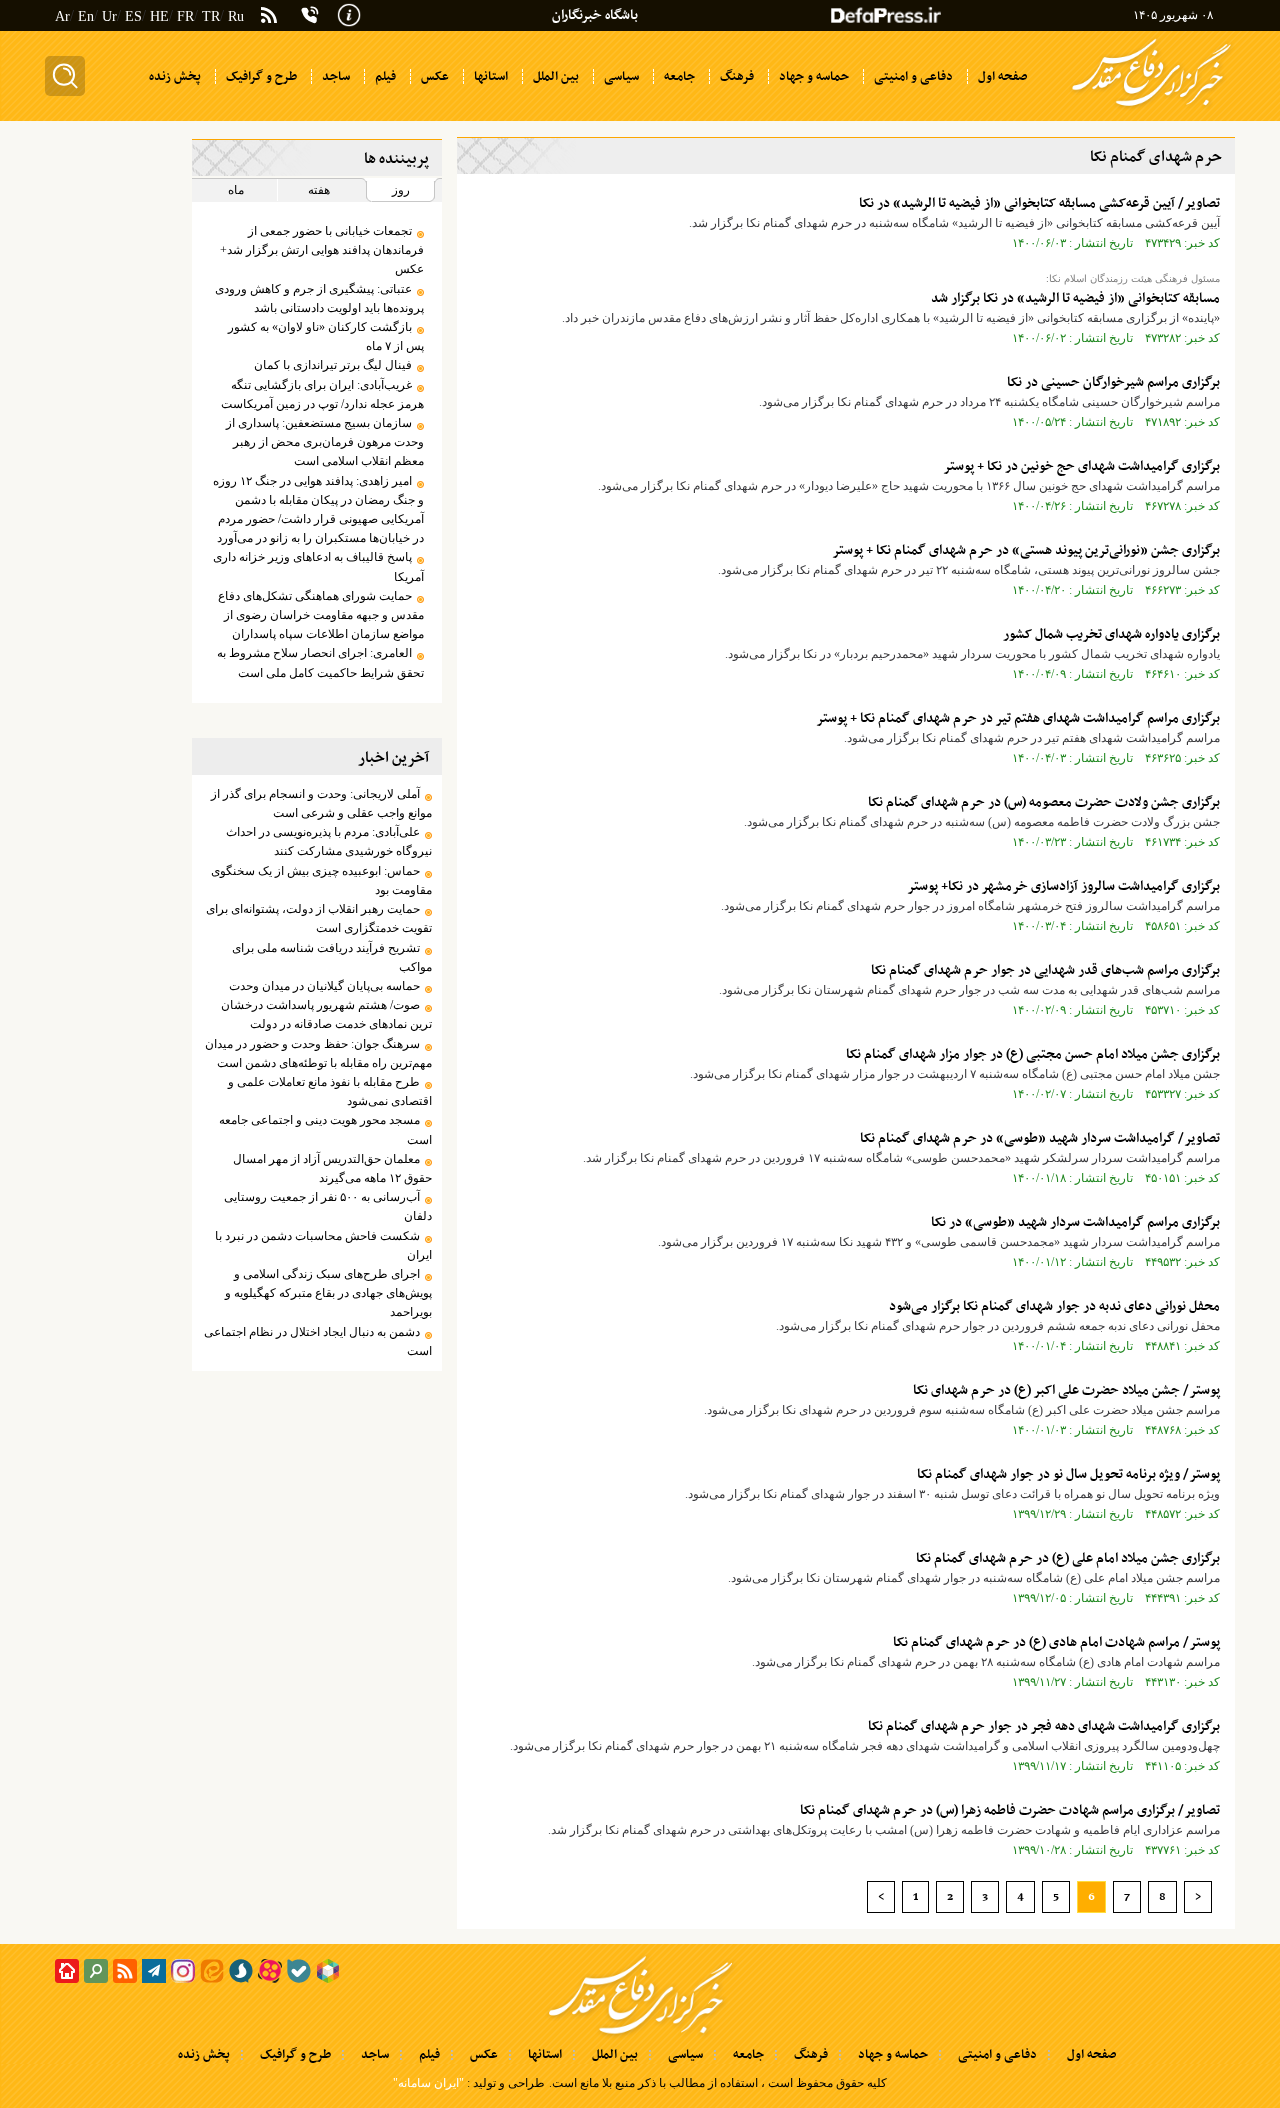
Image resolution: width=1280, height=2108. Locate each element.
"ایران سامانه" (428, 2083)
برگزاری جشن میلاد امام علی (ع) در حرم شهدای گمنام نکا (1068, 1558)
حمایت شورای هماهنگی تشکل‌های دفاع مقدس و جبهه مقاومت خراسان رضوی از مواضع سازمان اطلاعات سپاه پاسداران (320, 615)
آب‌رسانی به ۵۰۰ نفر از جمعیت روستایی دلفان (327, 1206)
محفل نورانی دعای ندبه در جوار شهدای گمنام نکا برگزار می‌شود (1054, 1306)
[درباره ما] (349, 13)
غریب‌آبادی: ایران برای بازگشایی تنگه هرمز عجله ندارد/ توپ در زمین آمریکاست (322, 394)
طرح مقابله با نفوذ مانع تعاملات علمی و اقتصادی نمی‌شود (329, 1091)
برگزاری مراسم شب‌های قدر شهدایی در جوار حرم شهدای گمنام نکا (1045, 970)
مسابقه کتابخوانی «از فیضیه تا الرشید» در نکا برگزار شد (1075, 298)
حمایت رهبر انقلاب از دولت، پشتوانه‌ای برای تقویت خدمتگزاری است (318, 918)
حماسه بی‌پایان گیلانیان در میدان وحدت (324, 986)
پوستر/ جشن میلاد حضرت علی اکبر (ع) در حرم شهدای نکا (1066, 1390)
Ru (236, 16)
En (86, 16)
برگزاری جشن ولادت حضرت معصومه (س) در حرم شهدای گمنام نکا (1044, 802)
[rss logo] (269, 17)
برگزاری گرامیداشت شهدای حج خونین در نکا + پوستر (1081, 466)
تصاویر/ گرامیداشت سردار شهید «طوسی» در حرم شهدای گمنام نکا (1040, 1138)
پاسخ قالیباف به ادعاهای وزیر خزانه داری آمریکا (318, 566)
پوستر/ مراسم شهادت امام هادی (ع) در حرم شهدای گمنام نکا (1056, 1642)
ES (133, 16)
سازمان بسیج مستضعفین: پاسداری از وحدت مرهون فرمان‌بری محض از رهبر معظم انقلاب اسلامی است (324, 442)
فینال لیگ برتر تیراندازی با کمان (333, 365)
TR (211, 16)
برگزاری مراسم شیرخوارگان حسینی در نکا (1113, 382)
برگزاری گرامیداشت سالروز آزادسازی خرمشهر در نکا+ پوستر (1063, 886)
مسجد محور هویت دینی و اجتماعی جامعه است (325, 1129)
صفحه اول (1091, 2055)
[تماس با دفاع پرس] (310, 15)
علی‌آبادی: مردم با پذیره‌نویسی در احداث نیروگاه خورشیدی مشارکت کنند (328, 841)
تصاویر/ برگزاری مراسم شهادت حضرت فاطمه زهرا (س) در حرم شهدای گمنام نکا (1010, 1810)
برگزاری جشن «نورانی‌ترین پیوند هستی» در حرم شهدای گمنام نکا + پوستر (1026, 550)
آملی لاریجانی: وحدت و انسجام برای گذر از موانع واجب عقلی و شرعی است (321, 803)
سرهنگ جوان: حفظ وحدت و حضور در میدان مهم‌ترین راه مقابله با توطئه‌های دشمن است (318, 1053)
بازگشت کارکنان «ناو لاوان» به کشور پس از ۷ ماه (325, 336)
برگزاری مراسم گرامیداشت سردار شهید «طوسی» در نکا (1075, 1222)
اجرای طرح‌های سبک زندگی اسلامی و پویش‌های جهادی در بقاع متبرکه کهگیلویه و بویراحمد (328, 1293)
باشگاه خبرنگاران (595, 15)
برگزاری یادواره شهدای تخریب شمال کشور (1111, 634)
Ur (109, 16)
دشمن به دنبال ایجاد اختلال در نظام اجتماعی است (317, 1341)
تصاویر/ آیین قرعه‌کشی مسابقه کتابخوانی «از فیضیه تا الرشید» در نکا (1039, 203)
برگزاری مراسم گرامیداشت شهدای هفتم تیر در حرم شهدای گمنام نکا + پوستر (1018, 718)
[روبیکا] (328, 1971)
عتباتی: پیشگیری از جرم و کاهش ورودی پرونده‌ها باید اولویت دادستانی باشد (319, 298)
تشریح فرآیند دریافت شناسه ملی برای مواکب (331, 957)
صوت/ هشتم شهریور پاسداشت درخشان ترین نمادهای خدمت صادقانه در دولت (326, 1014)
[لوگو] (1151, 108)
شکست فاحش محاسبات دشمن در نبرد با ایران (323, 1245)
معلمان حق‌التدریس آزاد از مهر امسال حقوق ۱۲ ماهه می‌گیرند (332, 1168)
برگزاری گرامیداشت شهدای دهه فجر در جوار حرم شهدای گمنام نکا (1044, 1726)
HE (159, 16)
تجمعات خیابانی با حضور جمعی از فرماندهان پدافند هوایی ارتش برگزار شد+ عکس (321, 250)
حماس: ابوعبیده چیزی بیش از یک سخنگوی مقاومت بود (321, 880)
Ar (62, 16)
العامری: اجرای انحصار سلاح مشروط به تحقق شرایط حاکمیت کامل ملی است (320, 662)
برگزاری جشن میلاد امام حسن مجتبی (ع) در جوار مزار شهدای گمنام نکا (1033, 1054)
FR (185, 16)
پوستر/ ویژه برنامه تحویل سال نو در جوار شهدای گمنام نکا (1068, 1474)
